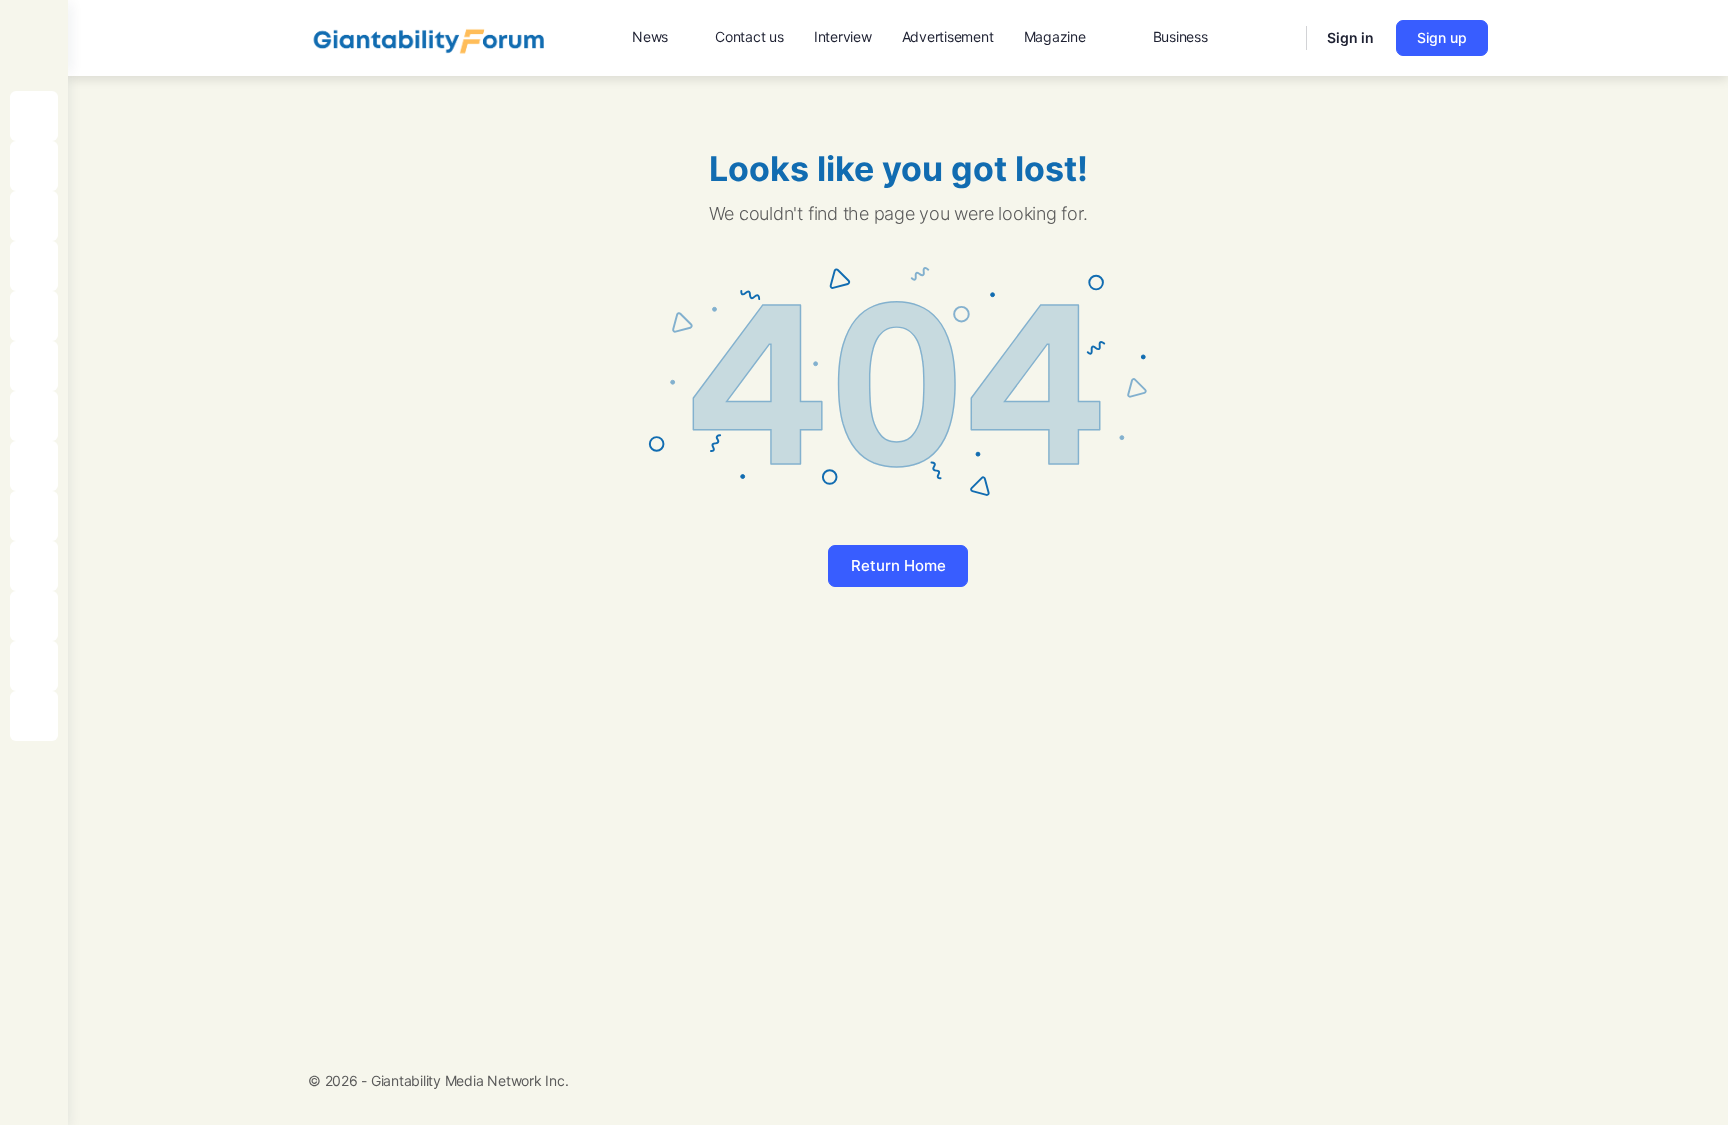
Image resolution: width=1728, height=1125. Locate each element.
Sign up (1442, 37)
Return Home (898, 565)
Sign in (1350, 37)
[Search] (1278, 38)
